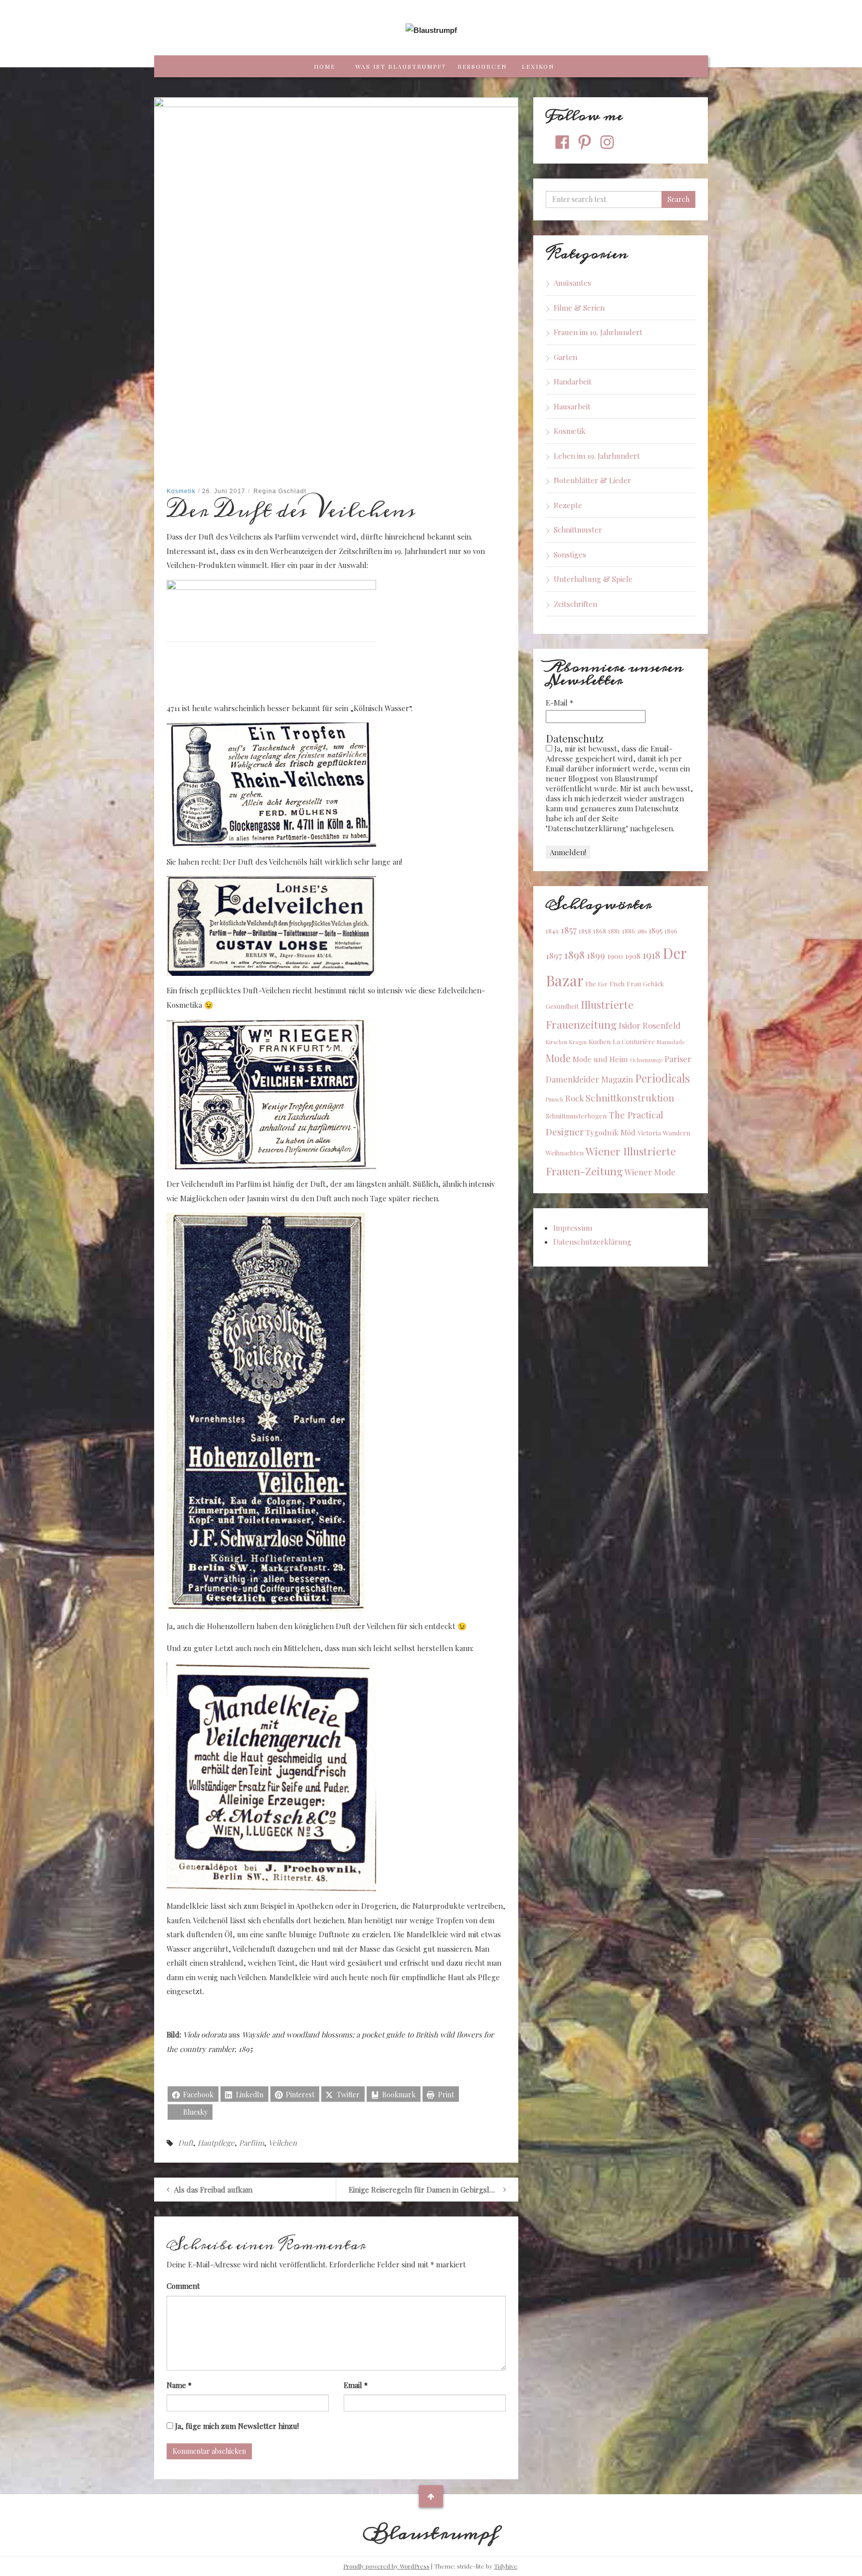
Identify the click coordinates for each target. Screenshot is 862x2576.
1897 (554, 955)
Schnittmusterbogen (576, 1116)
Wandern (677, 1133)
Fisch (617, 984)
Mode (558, 1058)
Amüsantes (572, 283)
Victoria (649, 1133)
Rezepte (568, 505)
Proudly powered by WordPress (386, 2566)
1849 (552, 931)
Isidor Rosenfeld (649, 1025)
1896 (671, 931)
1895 (655, 930)
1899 (596, 955)
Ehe (591, 984)
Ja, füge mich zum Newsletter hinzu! (236, 2426)
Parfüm (251, 2143)
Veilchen (283, 2143)
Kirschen (556, 1042)
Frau (634, 984)
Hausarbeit (572, 406)
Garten (565, 357)
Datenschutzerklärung (592, 1242)
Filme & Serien (579, 308)
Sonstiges (570, 554)
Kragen (578, 1042)
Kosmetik (181, 491)
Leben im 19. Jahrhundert (597, 456)
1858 (585, 931)
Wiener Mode (650, 1172)
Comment (183, 2286)
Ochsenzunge (646, 1060)
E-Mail (559, 703)
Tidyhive (506, 2566)
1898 (574, 954)
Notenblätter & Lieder (592, 480)
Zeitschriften (575, 604)
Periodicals (662, 1078)
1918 (651, 955)
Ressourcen (482, 66)
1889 (642, 931)
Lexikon (538, 66)
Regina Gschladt (280, 491)
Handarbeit (573, 381)
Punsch (554, 1099)
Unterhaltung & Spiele (593, 579)
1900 (615, 956)
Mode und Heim (600, 1059)
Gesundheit (562, 1006)
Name (179, 2385)
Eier (603, 984)
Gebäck (653, 984)
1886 (629, 931)
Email (356, 2385)
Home (324, 66)
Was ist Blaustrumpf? (400, 66)
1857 (569, 930)
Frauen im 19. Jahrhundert (598, 332)
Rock (574, 1098)
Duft (186, 2143)
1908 (633, 956)
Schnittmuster (578, 530)
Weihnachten (565, 1153)
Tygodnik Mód (611, 1132)
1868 (600, 931)
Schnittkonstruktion (630, 1098)
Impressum (573, 1228)
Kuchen (600, 1041)
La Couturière (634, 1041)
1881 (614, 931)
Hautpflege (216, 2143)
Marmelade (671, 1042)
